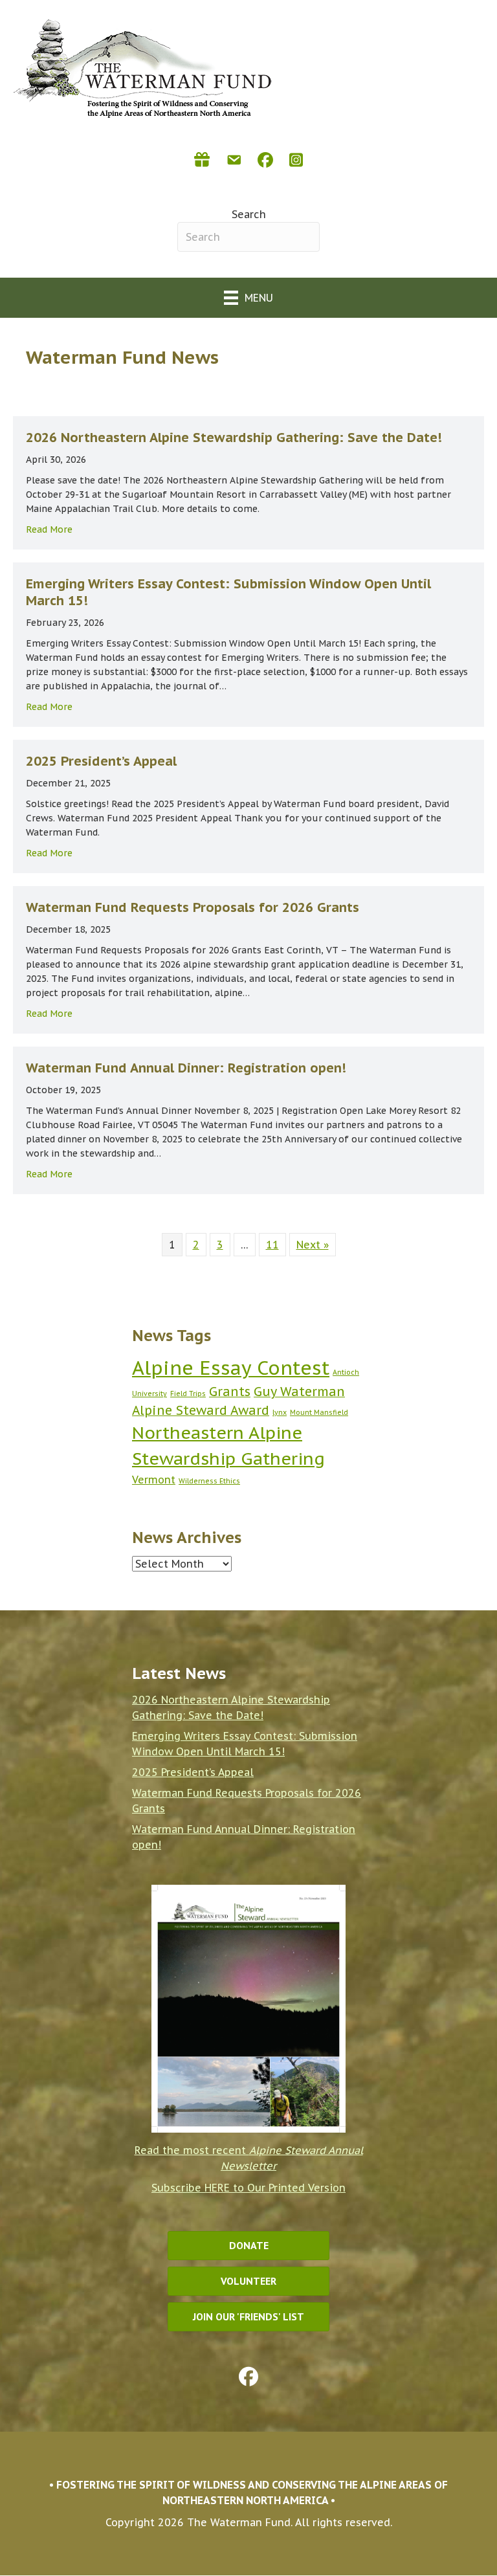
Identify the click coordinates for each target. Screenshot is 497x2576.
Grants (230, 1391)
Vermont (154, 1480)
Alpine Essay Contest (231, 1368)
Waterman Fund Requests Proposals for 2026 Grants (193, 907)
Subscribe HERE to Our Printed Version (248, 2188)
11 (272, 1245)
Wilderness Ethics (209, 1481)
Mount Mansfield (319, 1412)
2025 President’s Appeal (101, 761)
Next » (313, 1245)
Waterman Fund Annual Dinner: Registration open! (186, 1068)
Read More (49, 529)
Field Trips (188, 1393)
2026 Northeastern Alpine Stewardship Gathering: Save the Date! (234, 438)
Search (249, 214)
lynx (280, 1412)
